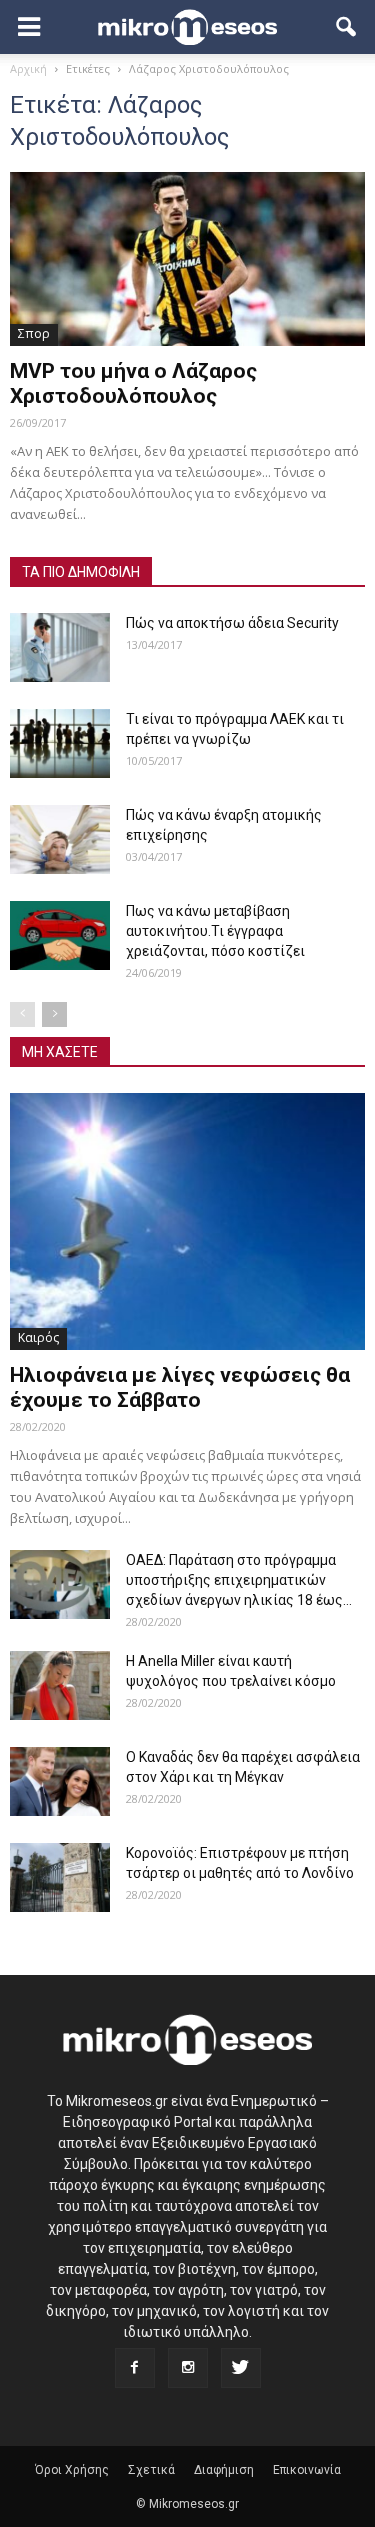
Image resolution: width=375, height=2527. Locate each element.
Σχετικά (151, 2470)
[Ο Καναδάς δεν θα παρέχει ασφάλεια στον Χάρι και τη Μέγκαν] (60, 1781)
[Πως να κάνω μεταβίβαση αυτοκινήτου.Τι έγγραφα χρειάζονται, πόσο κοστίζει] (60, 935)
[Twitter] (241, 2368)
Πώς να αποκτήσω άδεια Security (232, 623)
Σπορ (34, 333)
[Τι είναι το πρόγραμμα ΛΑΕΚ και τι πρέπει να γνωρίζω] (60, 743)
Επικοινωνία (307, 2470)
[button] (347, 27)
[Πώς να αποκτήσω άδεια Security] (60, 647)
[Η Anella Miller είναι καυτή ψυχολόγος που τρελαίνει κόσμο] (60, 1685)
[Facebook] (135, 2368)
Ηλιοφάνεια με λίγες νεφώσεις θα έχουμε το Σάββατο (180, 1387)
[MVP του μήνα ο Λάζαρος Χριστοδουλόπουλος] (187, 259)
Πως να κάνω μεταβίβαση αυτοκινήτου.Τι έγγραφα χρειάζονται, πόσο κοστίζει (215, 931)
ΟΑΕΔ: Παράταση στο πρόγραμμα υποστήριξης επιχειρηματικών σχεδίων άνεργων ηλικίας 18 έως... (239, 1580)
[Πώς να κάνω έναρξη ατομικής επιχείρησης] (60, 839)
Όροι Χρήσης (72, 2470)
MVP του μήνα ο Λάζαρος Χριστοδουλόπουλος (133, 383)
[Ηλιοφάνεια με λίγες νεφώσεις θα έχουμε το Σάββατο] (187, 1221)
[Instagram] (188, 2368)
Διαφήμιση (224, 2470)
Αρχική (28, 68)
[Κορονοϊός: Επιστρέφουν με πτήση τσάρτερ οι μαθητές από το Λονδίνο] (60, 1877)
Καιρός (38, 1337)
